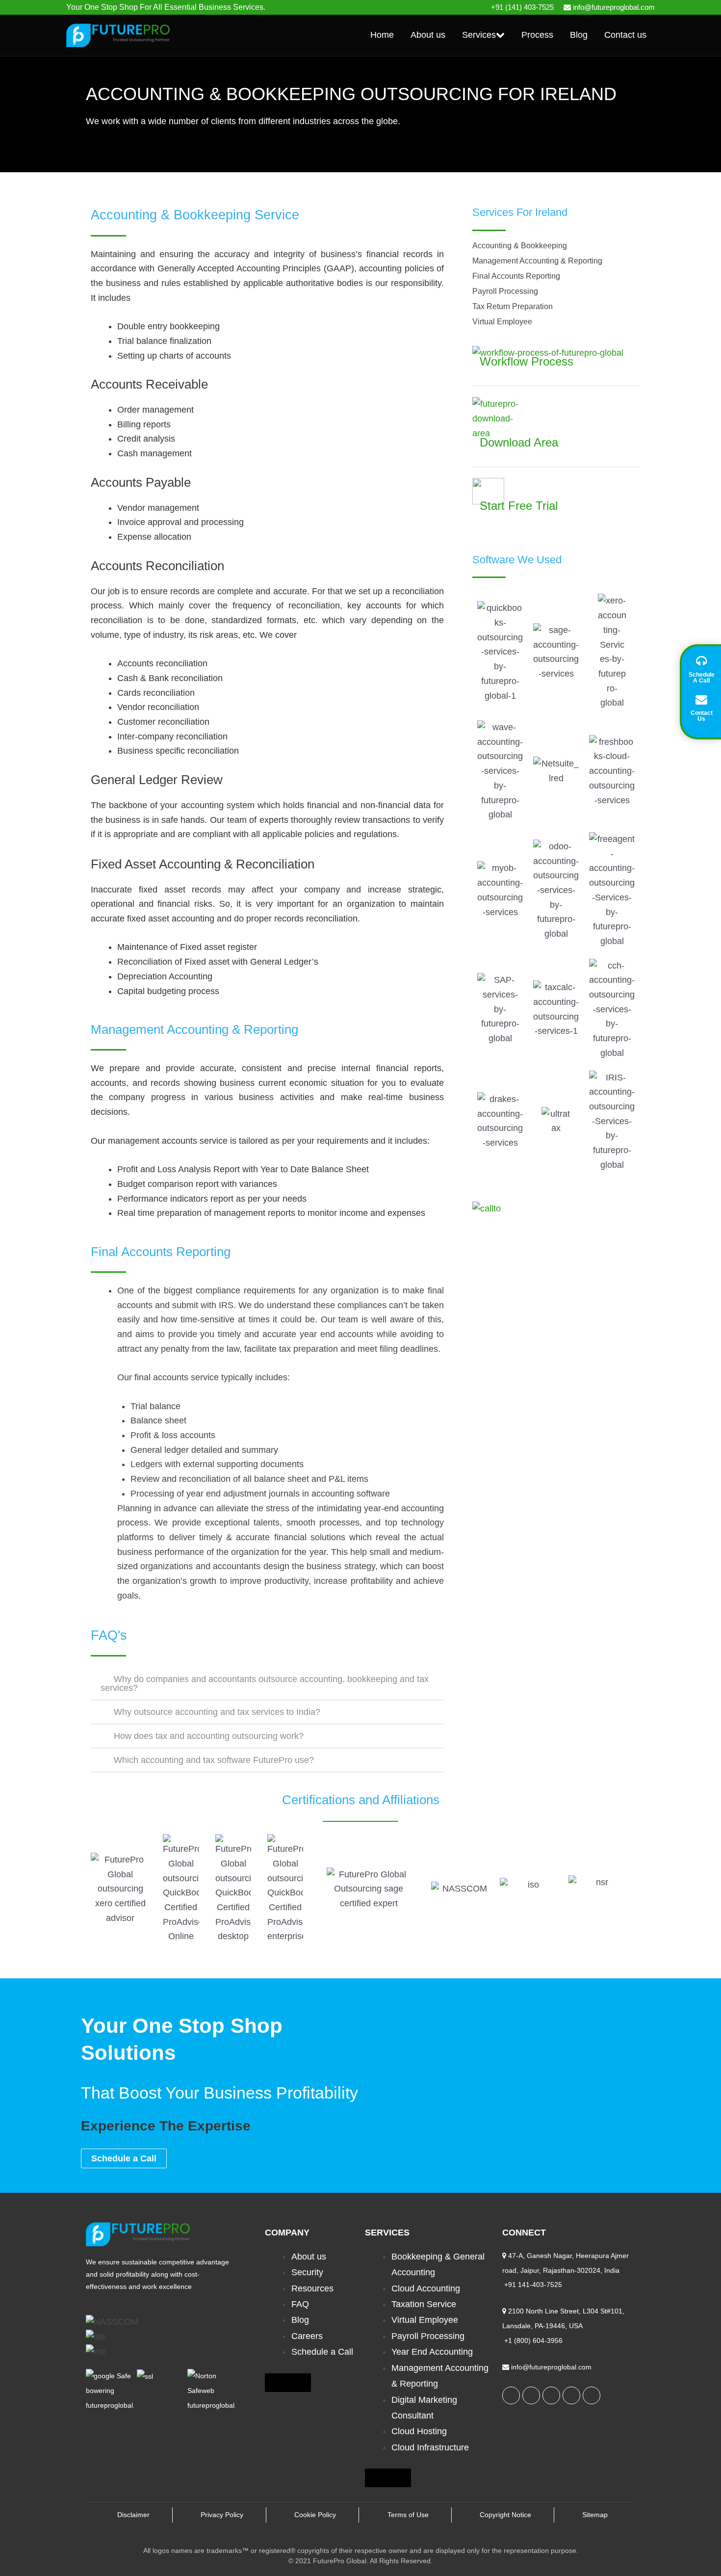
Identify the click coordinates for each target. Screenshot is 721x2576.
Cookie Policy (315, 2515)
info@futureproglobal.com (614, 7)
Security (307, 2272)
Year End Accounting (432, 2352)
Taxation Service (424, 2304)
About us (309, 2257)
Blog (300, 2320)
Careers (307, 2336)
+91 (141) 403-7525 (522, 7)
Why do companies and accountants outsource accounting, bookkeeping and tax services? (265, 1683)
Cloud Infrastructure (430, 2447)
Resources (312, 2288)
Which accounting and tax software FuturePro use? (214, 1760)
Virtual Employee (425, 2320)
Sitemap (595, 2515)
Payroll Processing (428, 2336)
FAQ (300, 2304)
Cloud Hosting (419, 2431)
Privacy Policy (222, 2515)
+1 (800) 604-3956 (532, 2340)
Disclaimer (133, 2515)
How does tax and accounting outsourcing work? (209, 1736)
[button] (267, 1683)
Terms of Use (408, 2515)
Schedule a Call (322, 2352)
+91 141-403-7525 (532, 2285)
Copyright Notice (505, 2515)
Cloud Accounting (426, 2288)
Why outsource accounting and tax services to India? (217, 1712)
